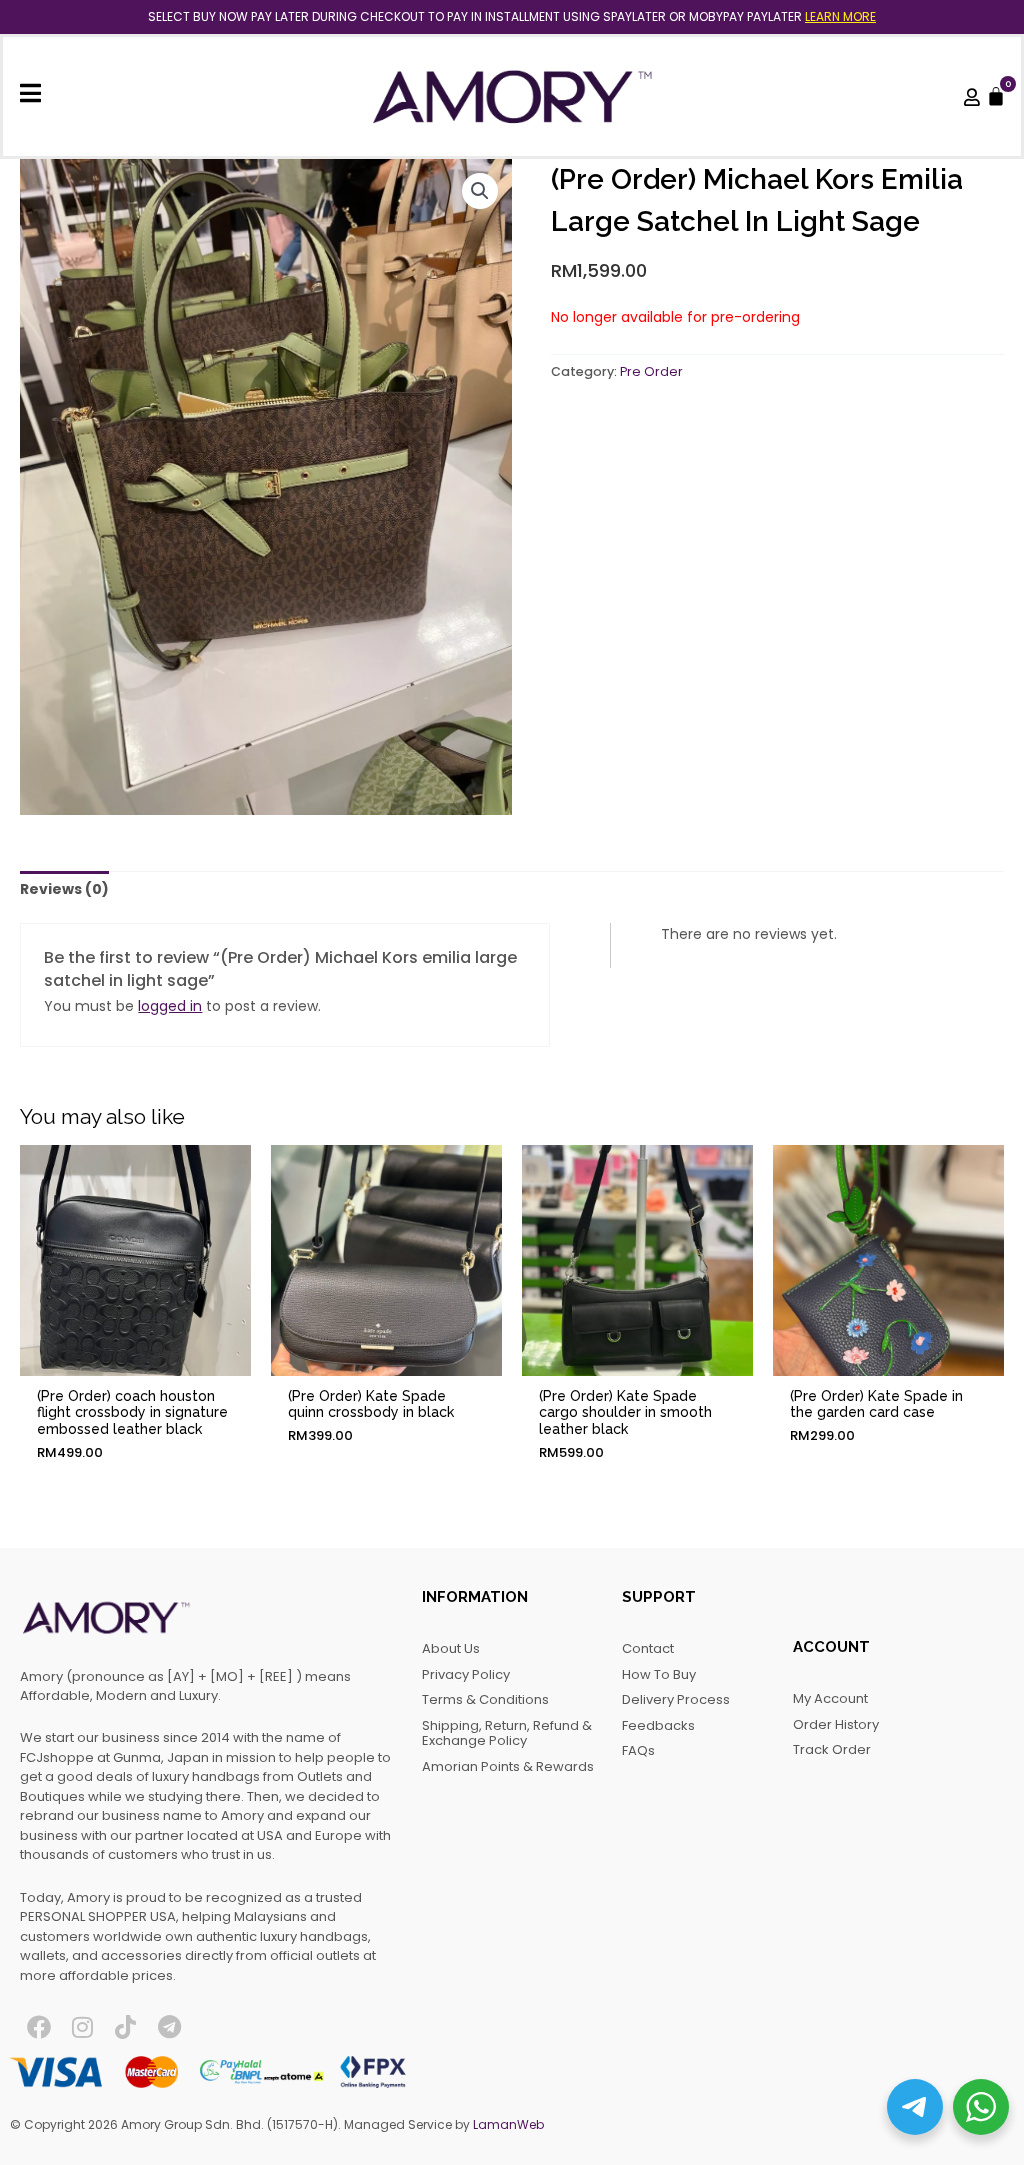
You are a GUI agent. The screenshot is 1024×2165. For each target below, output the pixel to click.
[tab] (64, 890)
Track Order (832, 1749)
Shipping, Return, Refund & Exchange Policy (507, 1733)
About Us (451, 1648)
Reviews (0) (64, 889)
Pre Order (651, 371)
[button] (480, 191)
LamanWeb (508, 2124)
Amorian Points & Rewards (508, 1766)
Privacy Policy (466, 1674)
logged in (170, 1006)
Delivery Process (676, 1699)
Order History (836, 1724)
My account (830, 1698)
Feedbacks (658, 1725)
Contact (648, 1648)
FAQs (638, 1750)
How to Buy (659, 1674)
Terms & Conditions (485, 1699)
